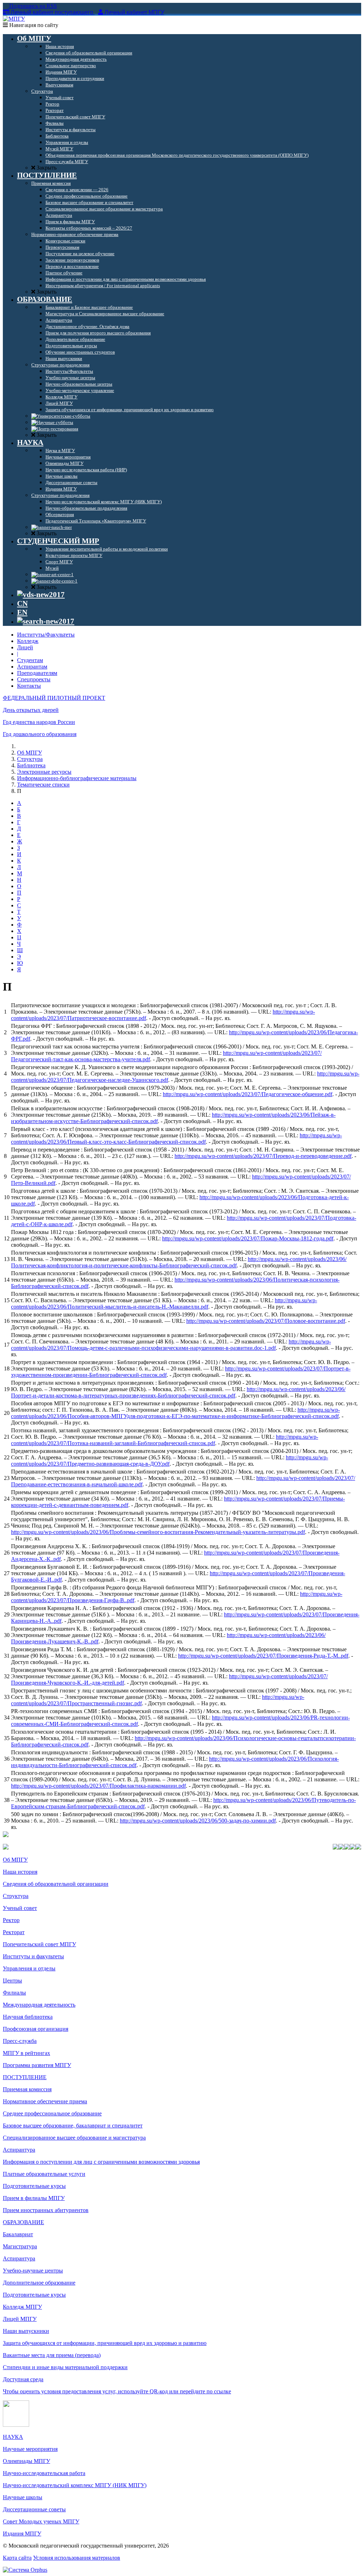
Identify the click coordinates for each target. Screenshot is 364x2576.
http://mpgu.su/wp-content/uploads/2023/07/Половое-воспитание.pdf (266, 1321)
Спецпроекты (34, 679)
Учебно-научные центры (33, 2271)
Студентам (30, 660)
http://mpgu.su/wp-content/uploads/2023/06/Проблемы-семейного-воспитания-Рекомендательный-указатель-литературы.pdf (158, 1532)
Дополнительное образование (39, 2283)
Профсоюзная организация (36, 2029)
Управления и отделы (29, 1968)
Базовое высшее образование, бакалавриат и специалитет (73, 2126)
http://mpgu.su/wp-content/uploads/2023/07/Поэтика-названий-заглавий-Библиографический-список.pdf (165, 1440)
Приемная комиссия (27, 2089)
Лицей (25, 647)
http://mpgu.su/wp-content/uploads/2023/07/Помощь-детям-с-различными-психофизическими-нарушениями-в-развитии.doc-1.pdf (171, 1345)
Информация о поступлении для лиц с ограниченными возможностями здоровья (101, 2162)
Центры (12, 1981)
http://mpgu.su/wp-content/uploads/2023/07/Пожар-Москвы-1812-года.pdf (248, 1238)
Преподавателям (37, 673)
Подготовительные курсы (34, 2186)
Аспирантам (32, 667)
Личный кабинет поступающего (52, 12)
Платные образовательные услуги (44, 2174)
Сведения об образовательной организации (56, 1884)
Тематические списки (43, 785)
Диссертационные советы (34, 2509)
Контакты (29, 686)
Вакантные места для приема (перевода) (52, 2355)
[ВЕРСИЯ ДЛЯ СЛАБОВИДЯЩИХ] (41, 595)
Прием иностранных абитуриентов (46, 2210)
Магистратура (20, 2246)
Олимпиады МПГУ (26, 2461)
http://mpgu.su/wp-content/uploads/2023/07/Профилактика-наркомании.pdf (98, 1786)
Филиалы (14, 1993)
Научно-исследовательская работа (44, 2473)
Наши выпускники (26, 2331)
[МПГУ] (14, 19)
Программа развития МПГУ (37, 2065)
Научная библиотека (28, 2017)
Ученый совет (20, 1908)
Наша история (20, 1872)
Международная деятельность (39, 2005)
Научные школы (23, 2497)
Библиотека (31, 765)
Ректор (11, 1920)
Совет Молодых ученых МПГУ (41, 2521)
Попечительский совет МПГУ (39, 1944)
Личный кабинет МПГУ (134, 12)
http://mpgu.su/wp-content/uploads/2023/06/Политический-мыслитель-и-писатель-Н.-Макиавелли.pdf (164, 1303)
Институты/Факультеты (46, 635)
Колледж (28, 641)
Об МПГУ (30, 753)
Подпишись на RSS (32, 6)
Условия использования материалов (77, 2558)
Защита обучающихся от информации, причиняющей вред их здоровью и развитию (105, 2343)
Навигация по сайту (33, 25)
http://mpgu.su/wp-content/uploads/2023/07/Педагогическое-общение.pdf (248, 1094)
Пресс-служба (20, 2041)
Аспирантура (19, 2150)
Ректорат (14, 1932)
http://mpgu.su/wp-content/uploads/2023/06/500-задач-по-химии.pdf (198, 1821)
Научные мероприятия (30, 2449)
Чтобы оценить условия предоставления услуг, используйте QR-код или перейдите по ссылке (117, 2391)
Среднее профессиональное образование (52, 2113)
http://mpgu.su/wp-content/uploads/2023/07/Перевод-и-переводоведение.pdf (263, 1156)
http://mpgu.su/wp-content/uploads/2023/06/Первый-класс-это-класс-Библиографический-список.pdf (176, 1139)
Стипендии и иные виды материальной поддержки (65, 2367)
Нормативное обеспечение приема (45, 2101)
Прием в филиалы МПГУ (34, 2198)
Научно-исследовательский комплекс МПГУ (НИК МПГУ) (75, 2485)
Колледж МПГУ (22, 2307)
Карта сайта (17, 2558)
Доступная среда (23, 2379)
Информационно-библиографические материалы (77, 778)
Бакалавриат (18, 2234)
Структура (30, 759)
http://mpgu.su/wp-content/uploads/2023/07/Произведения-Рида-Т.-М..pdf (263, 1656)
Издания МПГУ (22, 2534)
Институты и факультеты (33, 1956)
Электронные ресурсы (44, 772)
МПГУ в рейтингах (26, 2053)
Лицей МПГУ (20, 2319)
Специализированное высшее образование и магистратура (74, 2138)
